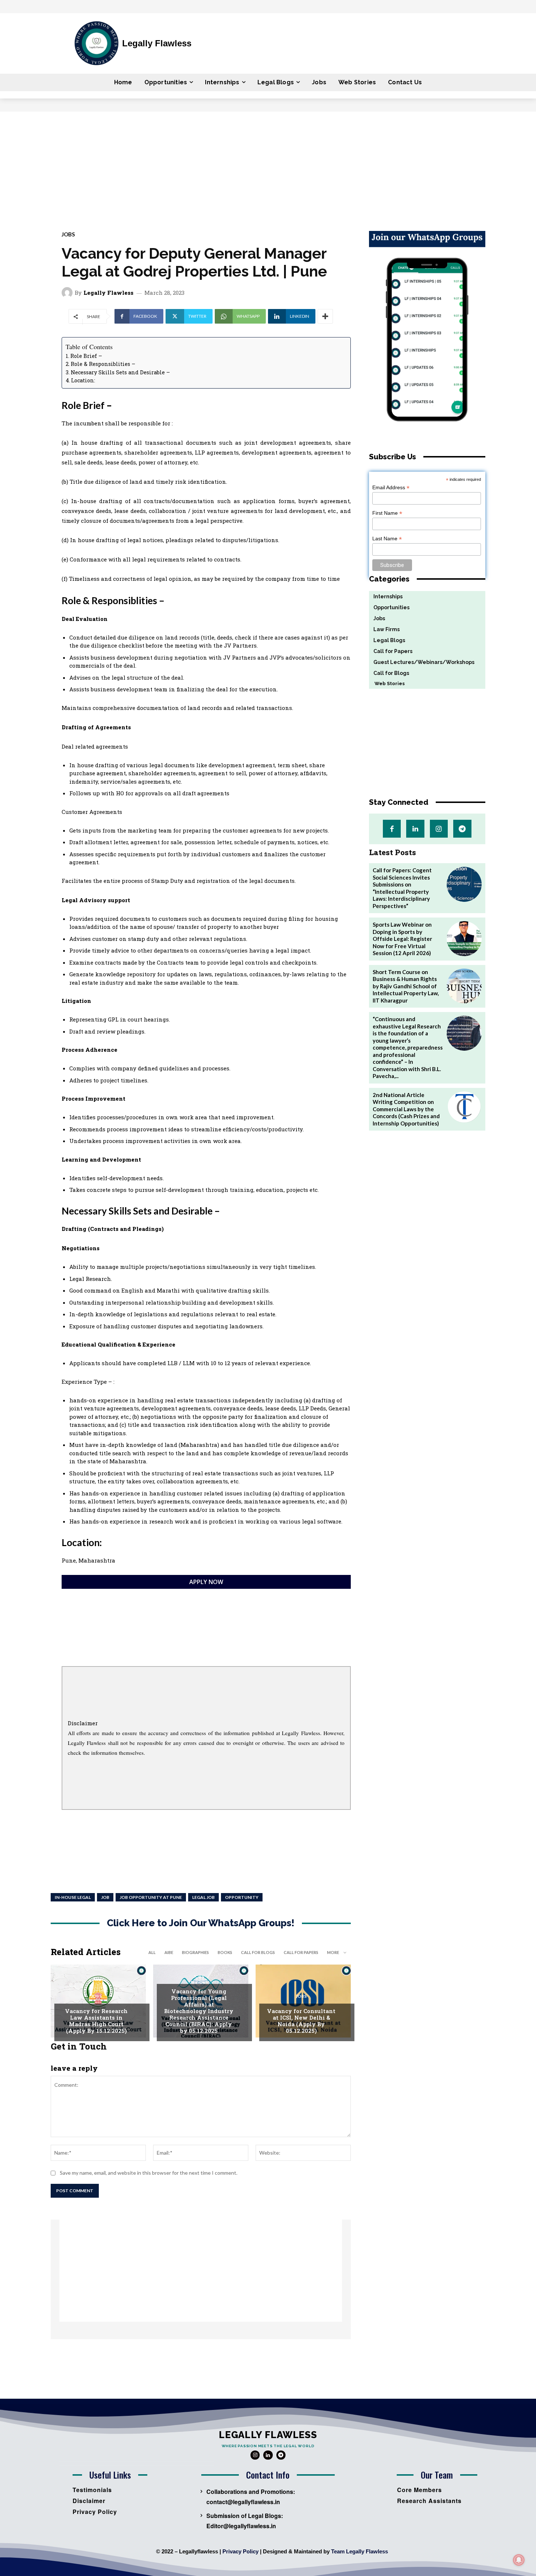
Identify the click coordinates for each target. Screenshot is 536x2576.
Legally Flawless (108, 293)
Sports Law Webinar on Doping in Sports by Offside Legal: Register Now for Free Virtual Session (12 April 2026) (402, 939)
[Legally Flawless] (68, 293)
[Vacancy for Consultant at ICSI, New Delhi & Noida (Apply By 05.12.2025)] (303, 2001)
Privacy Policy (240, 2551)
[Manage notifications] (519, 2560)
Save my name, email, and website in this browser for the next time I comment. (149, 2173)
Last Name (387, 539)
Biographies (195, 1952)
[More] (325, 316)
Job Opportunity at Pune (151, 1897)
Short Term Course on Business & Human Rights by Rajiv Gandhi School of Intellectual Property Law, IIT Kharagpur (406, 986)
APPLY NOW (206, 1582)
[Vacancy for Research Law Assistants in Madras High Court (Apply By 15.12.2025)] (98, 2001)
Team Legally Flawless (360, 2551)
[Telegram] (462, 829)
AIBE (169, 1952)
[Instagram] (439, 829)
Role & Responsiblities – (103, 364)
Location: (83, 380)
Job (105, 1897)
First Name (387, 513)
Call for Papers (301, 1952)
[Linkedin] (415, 829)
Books (225, 1952)
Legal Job (203, 1897)
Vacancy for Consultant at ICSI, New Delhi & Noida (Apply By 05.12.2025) (301, 2021)
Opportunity (242, 1897)
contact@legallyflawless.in (243, 2502)
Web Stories (387, 683)
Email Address (391, 488)
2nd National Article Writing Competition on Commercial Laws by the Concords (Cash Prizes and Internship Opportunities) (406, 1109)
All (152, 1952)
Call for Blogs (258, 1952)
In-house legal (73, 1897)
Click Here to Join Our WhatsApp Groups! (201, 1923)
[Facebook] (392, 829)
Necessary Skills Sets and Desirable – (120, 372)
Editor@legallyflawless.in (241, 2526)
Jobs (68, 234)
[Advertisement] (268, 166)
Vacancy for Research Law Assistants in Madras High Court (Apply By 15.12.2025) (96, 2021)
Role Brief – (86, 356)
